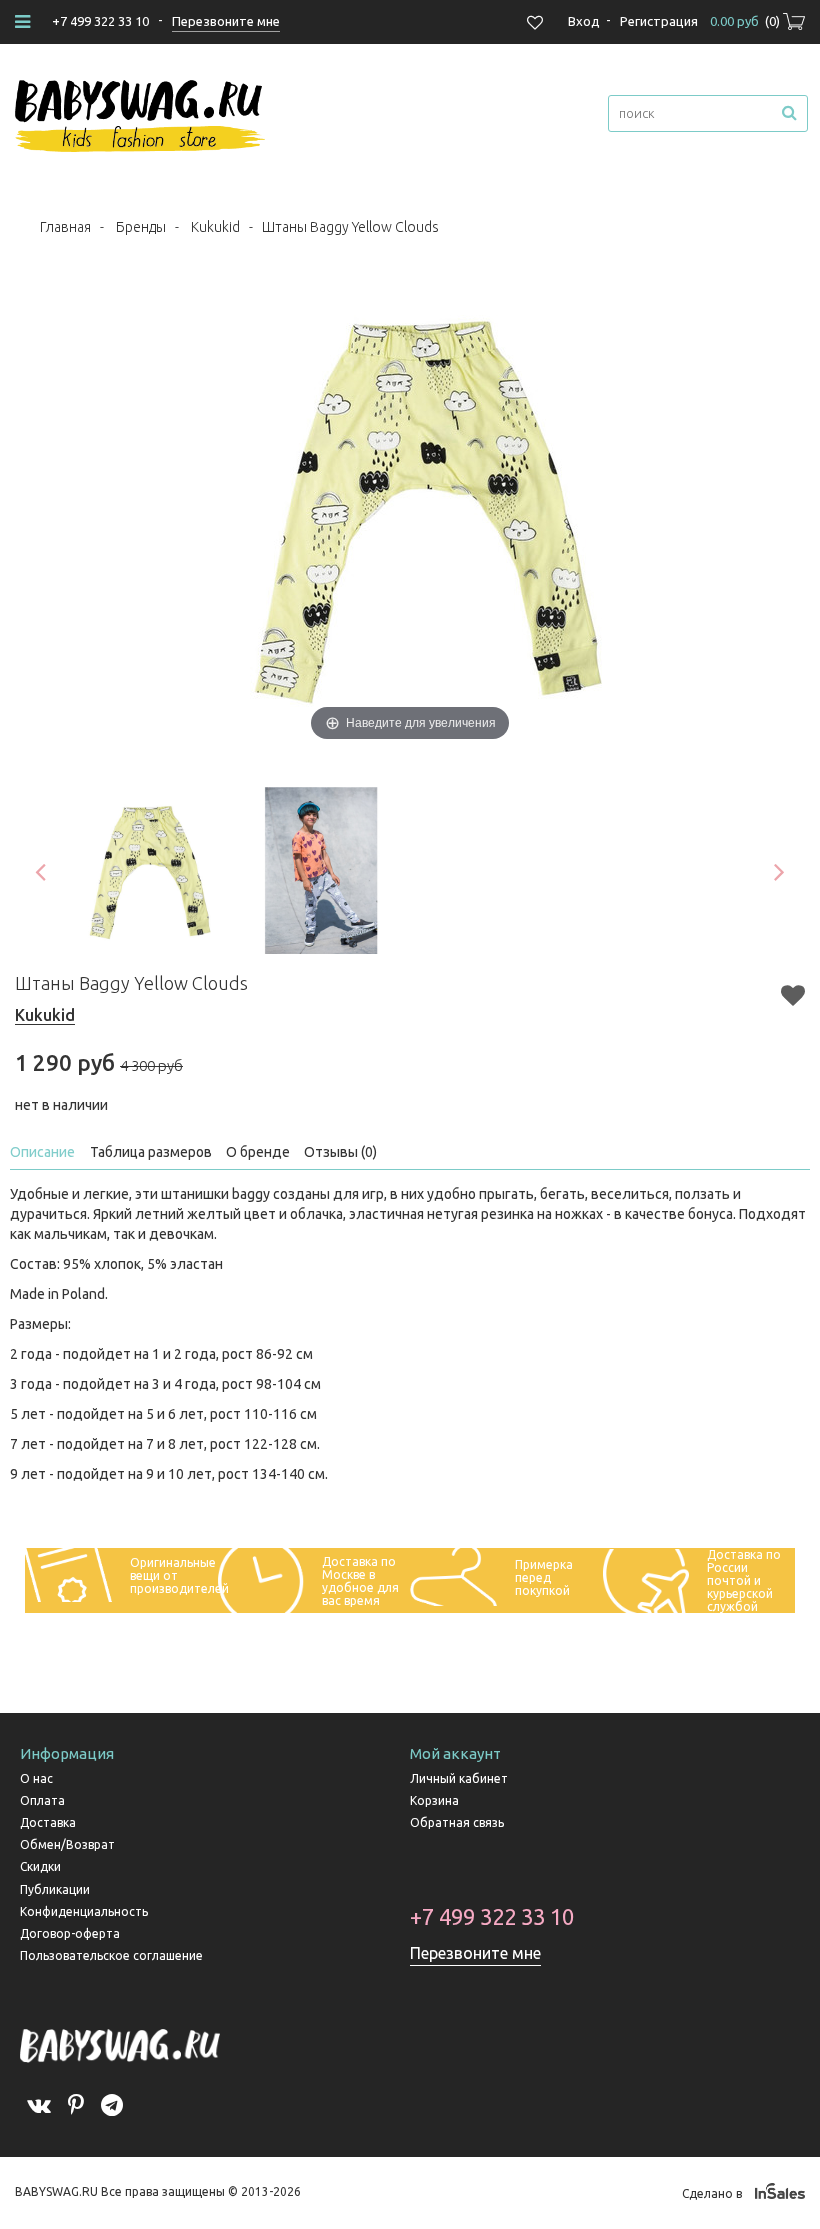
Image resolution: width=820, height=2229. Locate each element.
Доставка (48, 1822)
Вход (584, 21)
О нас (36, 1778)
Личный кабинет (459, 1778)
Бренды (141, 227)
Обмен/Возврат (67, 1844)
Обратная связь (457, 1822)
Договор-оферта (70, 1933)
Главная (65, 227)
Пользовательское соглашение (111, 1955)
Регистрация (659, 21)
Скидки (40, 1866)
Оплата (42, 1800)
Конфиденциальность (84, 1911)
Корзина (434, 1800)
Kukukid (215, 227)
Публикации (55, 1889)
